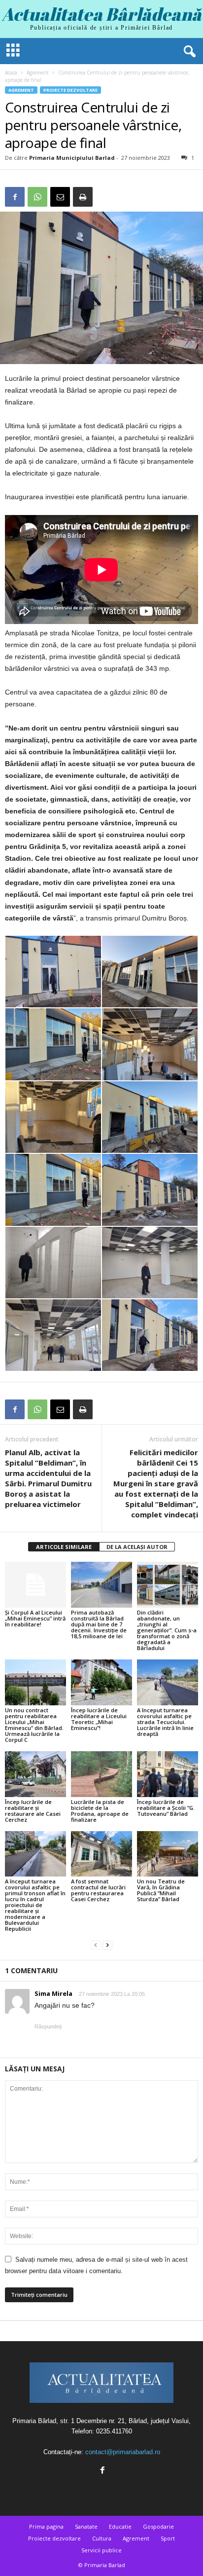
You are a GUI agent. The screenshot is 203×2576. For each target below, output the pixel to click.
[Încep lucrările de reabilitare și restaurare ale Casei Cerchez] (35, 1774)
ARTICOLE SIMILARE (64, 1547)
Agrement (38, 73)
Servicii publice (101, 2550)
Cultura (102, 2538)
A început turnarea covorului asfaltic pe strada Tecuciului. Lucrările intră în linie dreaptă (165, 1722)
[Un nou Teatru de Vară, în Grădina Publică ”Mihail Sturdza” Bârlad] (168, 1854)
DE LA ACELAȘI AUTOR (137, 1547)
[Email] (60, 197)
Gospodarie (158, 2526)
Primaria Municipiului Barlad (72, 158)
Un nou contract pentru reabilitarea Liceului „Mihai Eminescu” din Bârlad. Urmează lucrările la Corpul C (34, 1725)
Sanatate (86, 2526)
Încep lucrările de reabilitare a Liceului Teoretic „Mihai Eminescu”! (99, 1719)
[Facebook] (15, 197)
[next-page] (107, 1945)
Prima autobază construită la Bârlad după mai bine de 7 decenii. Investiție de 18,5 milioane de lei (99, 1624)
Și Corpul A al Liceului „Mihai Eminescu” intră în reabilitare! (35, 1618)
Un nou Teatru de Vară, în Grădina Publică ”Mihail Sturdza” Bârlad (161, 1890)
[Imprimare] (83, 197)
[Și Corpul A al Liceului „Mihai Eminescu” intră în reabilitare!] (35, 1585)
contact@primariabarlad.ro (123, 2452)
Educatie (120, 2526)
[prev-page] (96, 1945)
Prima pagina (46, 2526)
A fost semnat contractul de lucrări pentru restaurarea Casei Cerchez (98, 1890)
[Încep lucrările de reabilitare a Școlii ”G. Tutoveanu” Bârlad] (168, 1774)
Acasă (11, 73)
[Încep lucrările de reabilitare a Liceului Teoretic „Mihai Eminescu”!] (101, 1682)
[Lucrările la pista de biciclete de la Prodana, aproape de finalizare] (101, 1774)
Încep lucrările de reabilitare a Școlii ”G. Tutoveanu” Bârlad (166, 1808)
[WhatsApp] (37, 197)
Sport (168, 2538)
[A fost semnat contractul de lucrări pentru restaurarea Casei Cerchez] (101, 1854)
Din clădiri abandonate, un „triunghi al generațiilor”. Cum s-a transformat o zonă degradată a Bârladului (167, 1630)
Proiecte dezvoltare (70, 90)
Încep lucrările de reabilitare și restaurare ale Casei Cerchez (33, 1811)
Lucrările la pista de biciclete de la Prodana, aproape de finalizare (100, 1811)
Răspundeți (48, 2026)
